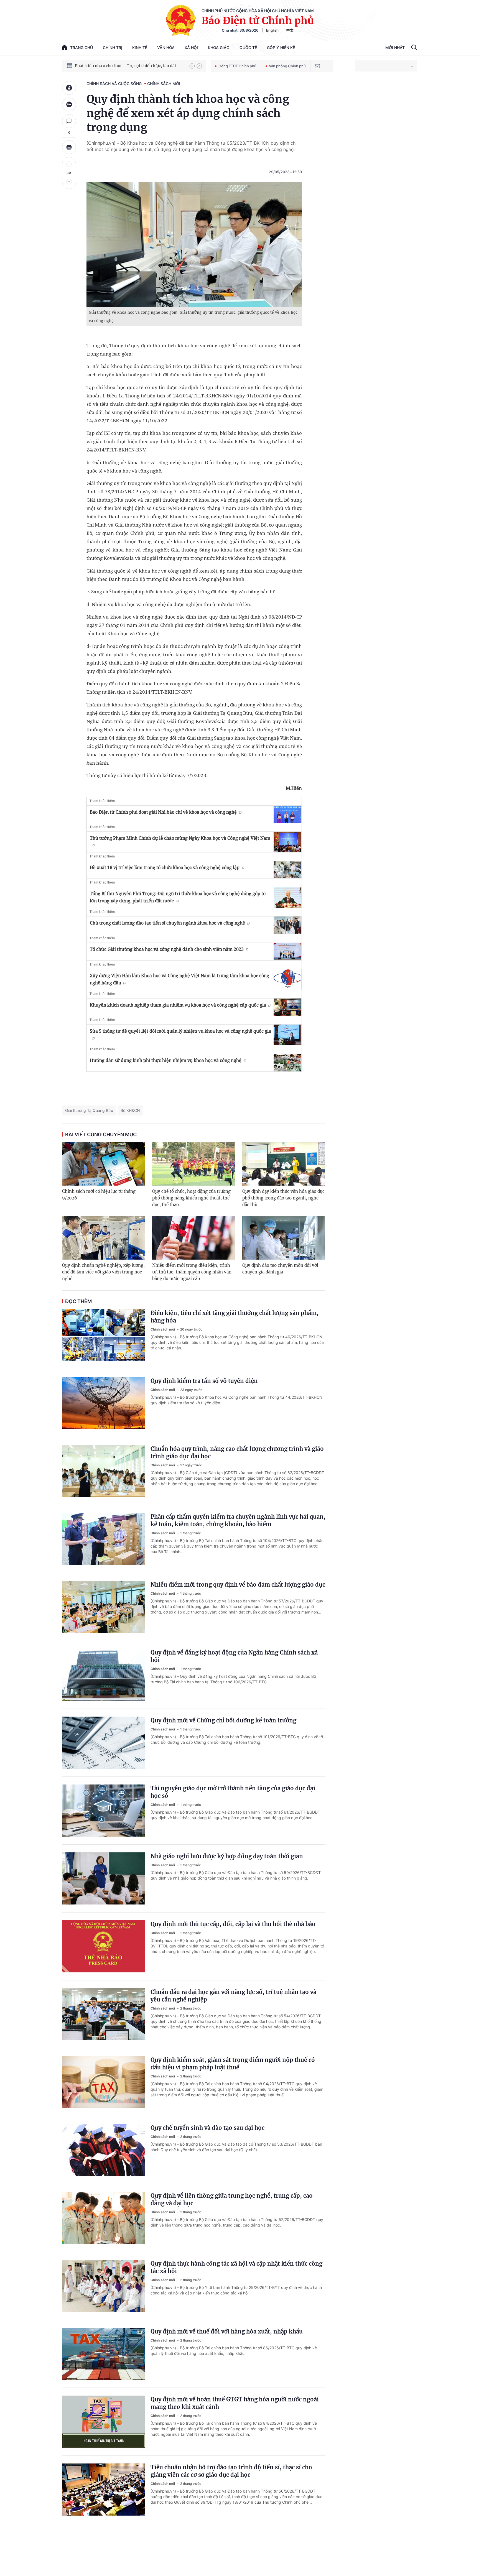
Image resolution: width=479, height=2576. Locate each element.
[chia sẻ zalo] (69, 104)
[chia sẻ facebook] (69, 88)
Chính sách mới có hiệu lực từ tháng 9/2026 (99, 1195)
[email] (317, 66)
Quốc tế (248, 48)
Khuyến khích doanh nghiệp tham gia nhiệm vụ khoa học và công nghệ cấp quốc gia (178, 1005)
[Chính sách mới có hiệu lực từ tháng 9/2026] (104, 1164)
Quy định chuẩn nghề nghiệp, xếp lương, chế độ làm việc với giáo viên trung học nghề (103, 1272)
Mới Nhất (395, 48)
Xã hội (191, 48)
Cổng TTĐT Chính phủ (237, 66)
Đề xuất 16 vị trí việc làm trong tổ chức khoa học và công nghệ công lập (165, 867)
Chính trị (113, 48)
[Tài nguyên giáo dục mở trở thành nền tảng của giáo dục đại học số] (104, 1811)
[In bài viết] (69, 147)
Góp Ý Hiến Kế (281, 48)
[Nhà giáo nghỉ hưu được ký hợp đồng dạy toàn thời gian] (104, 1878)
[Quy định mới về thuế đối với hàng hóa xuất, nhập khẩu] (104, 2354)
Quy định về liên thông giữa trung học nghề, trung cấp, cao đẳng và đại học (232, 2199)
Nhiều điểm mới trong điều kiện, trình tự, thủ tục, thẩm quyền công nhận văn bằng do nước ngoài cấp (192, 1272)
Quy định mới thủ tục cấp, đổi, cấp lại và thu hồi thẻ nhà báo (233, 1924)
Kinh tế (140, 48)
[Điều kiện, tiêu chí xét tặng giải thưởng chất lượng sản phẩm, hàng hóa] (104, 1335)
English (272, 30)
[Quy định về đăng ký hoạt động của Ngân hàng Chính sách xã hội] (104, 1675)
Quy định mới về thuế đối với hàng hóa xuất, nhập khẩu (227, 2331)
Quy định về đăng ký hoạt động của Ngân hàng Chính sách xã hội (234, 1656)
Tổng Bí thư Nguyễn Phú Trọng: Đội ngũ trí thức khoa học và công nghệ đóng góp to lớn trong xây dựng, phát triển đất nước (178, 897)
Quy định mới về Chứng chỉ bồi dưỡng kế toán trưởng (223, 1720)
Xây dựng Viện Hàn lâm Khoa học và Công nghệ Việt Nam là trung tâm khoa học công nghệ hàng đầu (179, 979)
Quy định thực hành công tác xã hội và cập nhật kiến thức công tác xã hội (236, 2267)
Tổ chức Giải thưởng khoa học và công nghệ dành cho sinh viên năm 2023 (167, 949)
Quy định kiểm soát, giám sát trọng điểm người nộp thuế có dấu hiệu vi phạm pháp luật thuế (233, 2064)
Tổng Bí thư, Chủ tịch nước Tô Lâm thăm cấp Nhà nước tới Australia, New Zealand (129, 66)
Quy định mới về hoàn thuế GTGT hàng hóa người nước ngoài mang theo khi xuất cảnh (235, 2403)
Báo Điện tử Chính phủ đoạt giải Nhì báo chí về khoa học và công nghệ (163, 812)
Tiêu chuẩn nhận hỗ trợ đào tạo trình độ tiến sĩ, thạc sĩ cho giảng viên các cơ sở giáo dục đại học (231, 2471)
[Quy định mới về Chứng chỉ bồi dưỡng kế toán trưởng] (104, 1743)
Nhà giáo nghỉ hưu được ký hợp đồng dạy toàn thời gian (227, 1856)
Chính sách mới (164, 84)
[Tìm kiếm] (414, 48)
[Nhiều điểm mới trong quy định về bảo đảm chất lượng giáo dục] (104, 1607)
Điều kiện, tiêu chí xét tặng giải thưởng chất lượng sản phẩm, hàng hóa (235, 1317)
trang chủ (81, 48)
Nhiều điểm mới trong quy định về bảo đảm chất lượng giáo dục (238, 1585)
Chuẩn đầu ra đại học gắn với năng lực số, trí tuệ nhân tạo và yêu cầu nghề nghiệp (233, 1996)
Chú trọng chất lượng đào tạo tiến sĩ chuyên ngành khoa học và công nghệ (167, 923)
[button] (192, 66)
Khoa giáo (219, 48)
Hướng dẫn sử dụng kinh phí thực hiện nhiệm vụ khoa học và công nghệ (166, 1060)
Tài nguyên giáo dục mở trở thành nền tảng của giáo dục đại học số (233, 1792)
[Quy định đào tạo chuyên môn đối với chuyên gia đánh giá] (284, 1238)
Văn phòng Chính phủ (287, 66)
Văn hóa (166, 48)
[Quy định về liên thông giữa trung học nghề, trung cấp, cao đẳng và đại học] (104, 2218)
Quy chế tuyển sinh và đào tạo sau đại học (207, 2128)
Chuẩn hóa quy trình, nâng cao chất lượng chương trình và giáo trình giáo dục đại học (237, 1452)
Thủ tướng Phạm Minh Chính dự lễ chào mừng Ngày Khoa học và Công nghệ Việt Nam (180, 838)
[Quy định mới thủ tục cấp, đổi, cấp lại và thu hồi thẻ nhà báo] (104, 1946)
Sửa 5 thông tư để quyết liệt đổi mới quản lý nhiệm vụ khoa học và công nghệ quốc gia (180, 1031)
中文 (290, 30)
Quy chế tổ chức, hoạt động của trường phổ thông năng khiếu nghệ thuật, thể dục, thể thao (191, 1198)
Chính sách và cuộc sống (114, 84)
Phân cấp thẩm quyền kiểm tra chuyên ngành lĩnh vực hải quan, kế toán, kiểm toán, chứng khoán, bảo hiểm (238, 1520)
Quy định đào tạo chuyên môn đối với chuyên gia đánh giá (280, 1269)
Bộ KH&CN (130, 1110)
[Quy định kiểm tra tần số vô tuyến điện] (104, 1403)
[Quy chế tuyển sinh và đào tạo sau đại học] (104, 2150)
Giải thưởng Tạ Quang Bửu (89, 1110)
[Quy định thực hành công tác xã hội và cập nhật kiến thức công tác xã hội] (104, 2286)
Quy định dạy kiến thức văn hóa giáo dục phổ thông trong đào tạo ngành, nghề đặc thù (283, 1198)
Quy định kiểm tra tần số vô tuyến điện (204, 1381)
